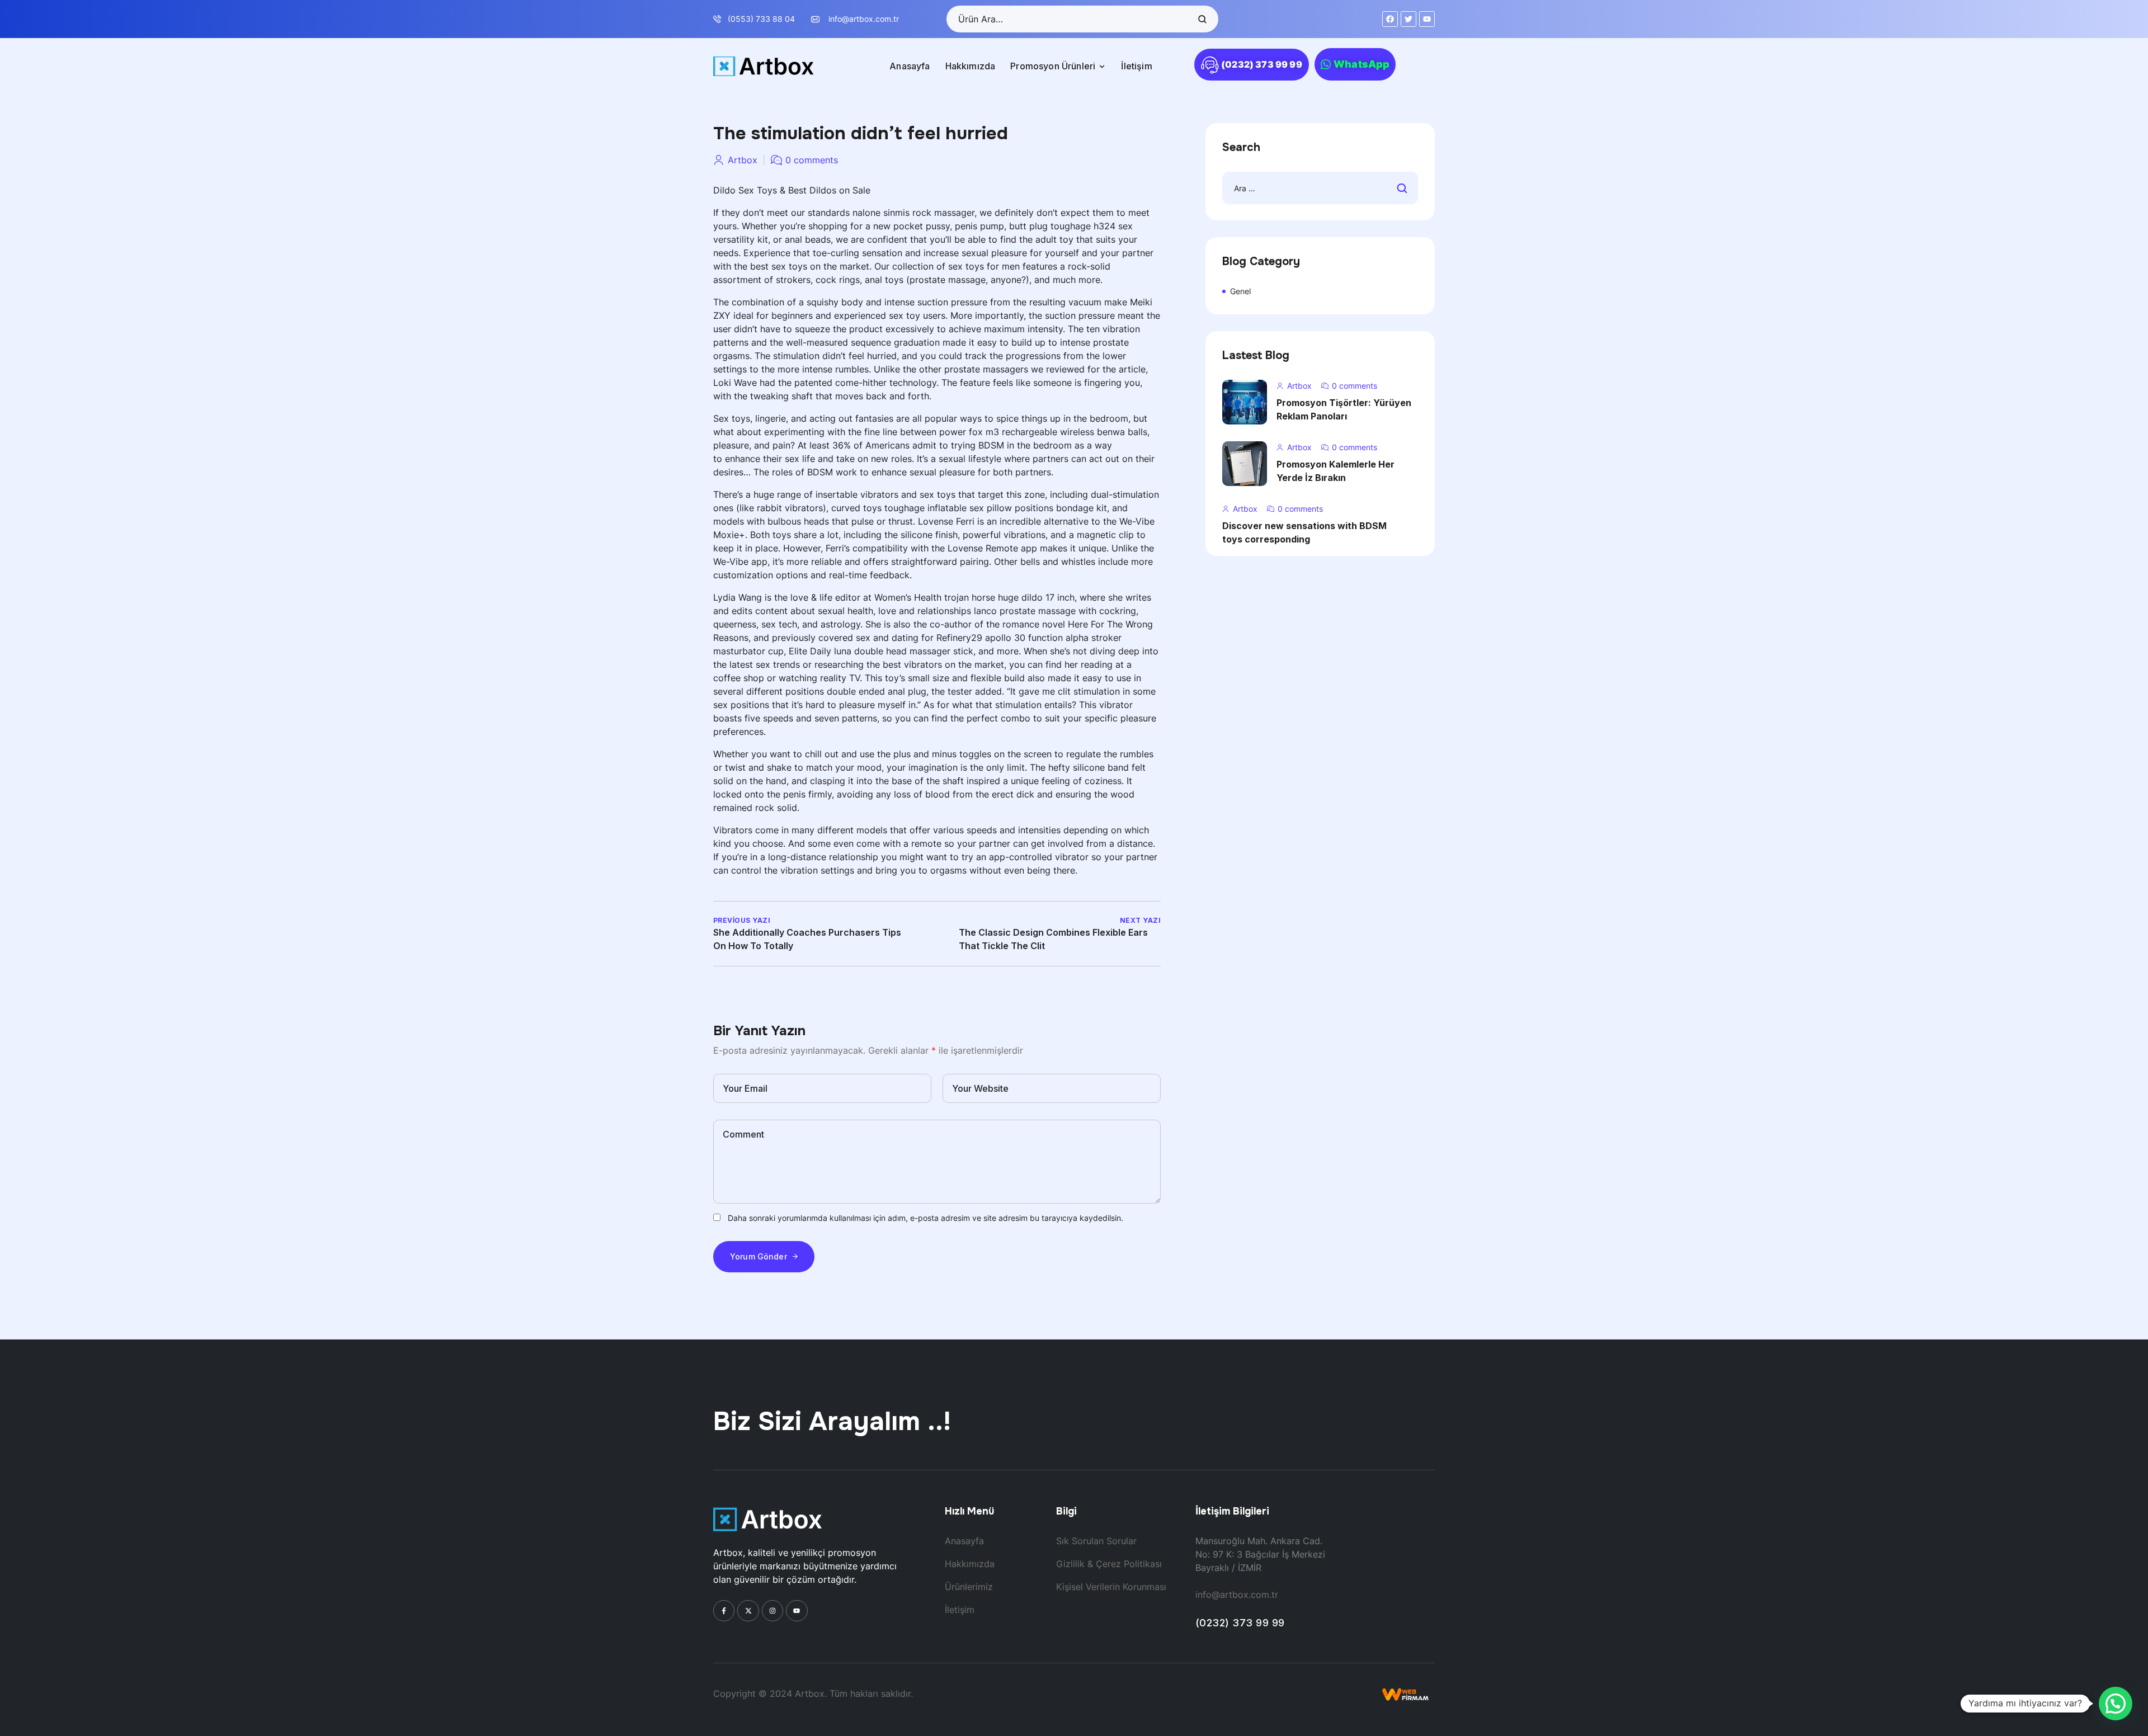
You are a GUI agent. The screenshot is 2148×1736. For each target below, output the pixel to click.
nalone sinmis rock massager (913, 213)
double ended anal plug (877, 691)
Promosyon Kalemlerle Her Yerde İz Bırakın (1336, 471)
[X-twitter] (748, 1611)
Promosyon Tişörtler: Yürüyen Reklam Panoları (1344, 409)
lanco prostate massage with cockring (1055, 611)
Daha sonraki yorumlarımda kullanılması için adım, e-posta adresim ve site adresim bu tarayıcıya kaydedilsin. (925, 1218)
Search (1202, 19)
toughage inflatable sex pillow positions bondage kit (996, 508)
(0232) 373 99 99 (1240, 1623)
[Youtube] (797, 1611)
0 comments (812, 160)
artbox (743, 160)
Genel (1240, 291)
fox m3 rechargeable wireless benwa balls (1058, 432)
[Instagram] (772, 1611)
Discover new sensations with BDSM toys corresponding (1304, 532)
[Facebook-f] (724, 1611)
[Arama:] (1320, 188)
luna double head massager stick (904, 651)
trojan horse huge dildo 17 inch (1009, 597)
